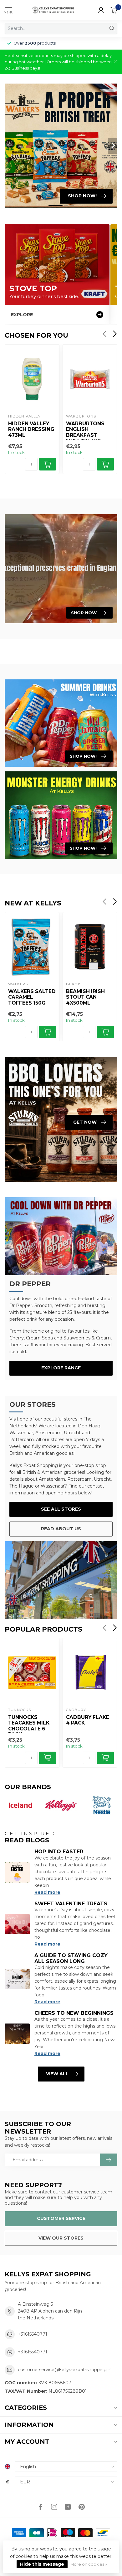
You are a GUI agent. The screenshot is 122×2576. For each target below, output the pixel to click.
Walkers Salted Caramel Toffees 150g (32, 997)
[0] (114, 10)
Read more (47, 1892)
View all (57, 2074)
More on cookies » (89, 2564)
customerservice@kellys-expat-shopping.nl (65, 2370)
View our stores (61, 2238)
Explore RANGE (61, 1368)
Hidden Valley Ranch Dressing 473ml (31, 429)
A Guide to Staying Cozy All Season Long (71, 1958)
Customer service (61, 2218)
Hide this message (42, 2564)
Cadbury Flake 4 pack (88, 1720)
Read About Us (61, 1529)
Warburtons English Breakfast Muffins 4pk (85, 430)
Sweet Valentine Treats (71, 1904)
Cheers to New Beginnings (74, 2013)
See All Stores (61, 1509)
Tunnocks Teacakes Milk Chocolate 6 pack (29, 1724)
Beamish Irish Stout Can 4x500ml (85, 997)
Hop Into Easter (59, 1852)
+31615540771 (33, 2334)
